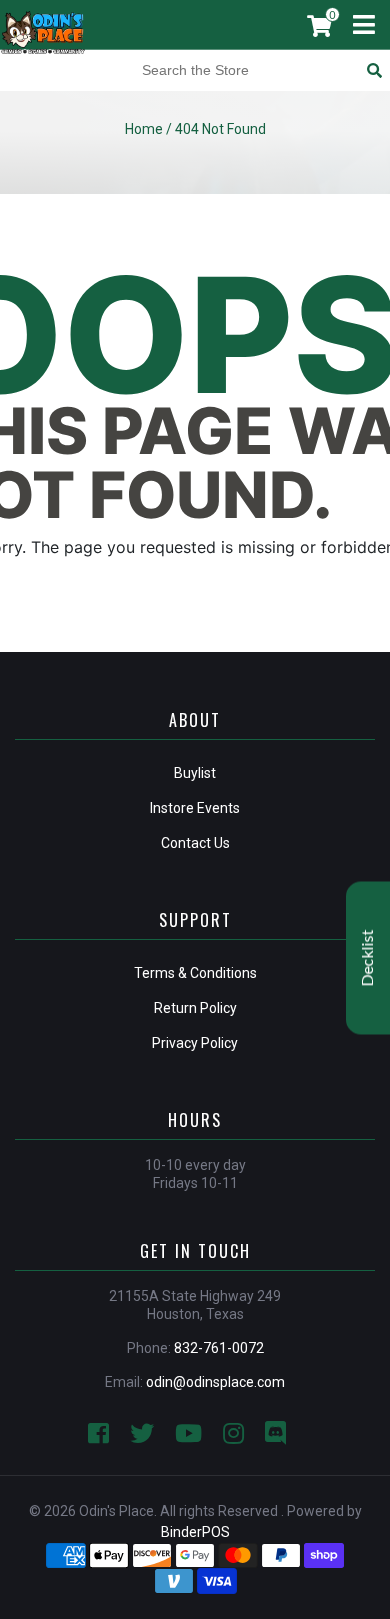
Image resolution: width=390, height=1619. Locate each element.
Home (144, 129)
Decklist (368, 957)
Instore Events (195, 808)
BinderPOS (195, 1532)
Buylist (195, 773)
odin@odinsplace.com (215, 1382)
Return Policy (195, 1008)
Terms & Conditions (195, 973)
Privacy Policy (195, 1043)
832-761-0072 (219, 1348)
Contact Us (195, 843)
